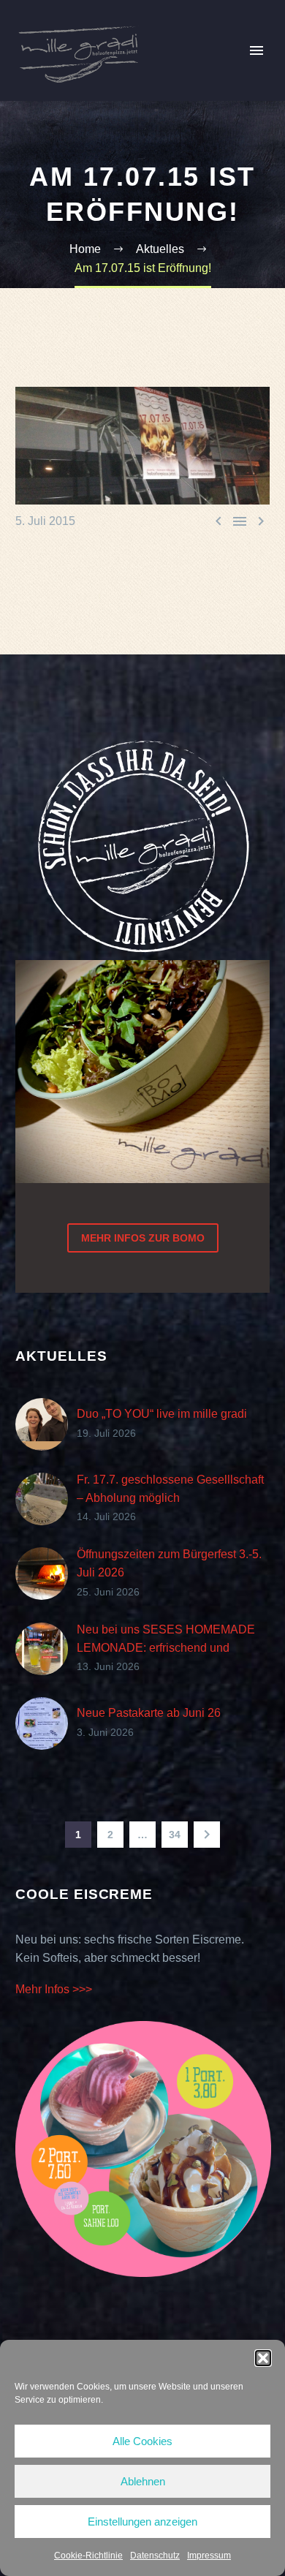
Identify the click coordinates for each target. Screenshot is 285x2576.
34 (175, 1835)
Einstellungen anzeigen (142, 2522)
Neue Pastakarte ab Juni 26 (149, 1713)
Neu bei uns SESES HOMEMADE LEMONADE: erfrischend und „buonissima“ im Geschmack (166, 1648)
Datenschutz (155, 2556)
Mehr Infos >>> (54, 1989)
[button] (263, 2358)
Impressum (209, 2556)
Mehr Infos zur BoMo (143, 1238)
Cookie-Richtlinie (88, 2556)
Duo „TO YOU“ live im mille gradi (162, 1414)
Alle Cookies (142, 2441)
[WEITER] (207, 1835)
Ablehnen (143, 2481)
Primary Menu (256, 50)
